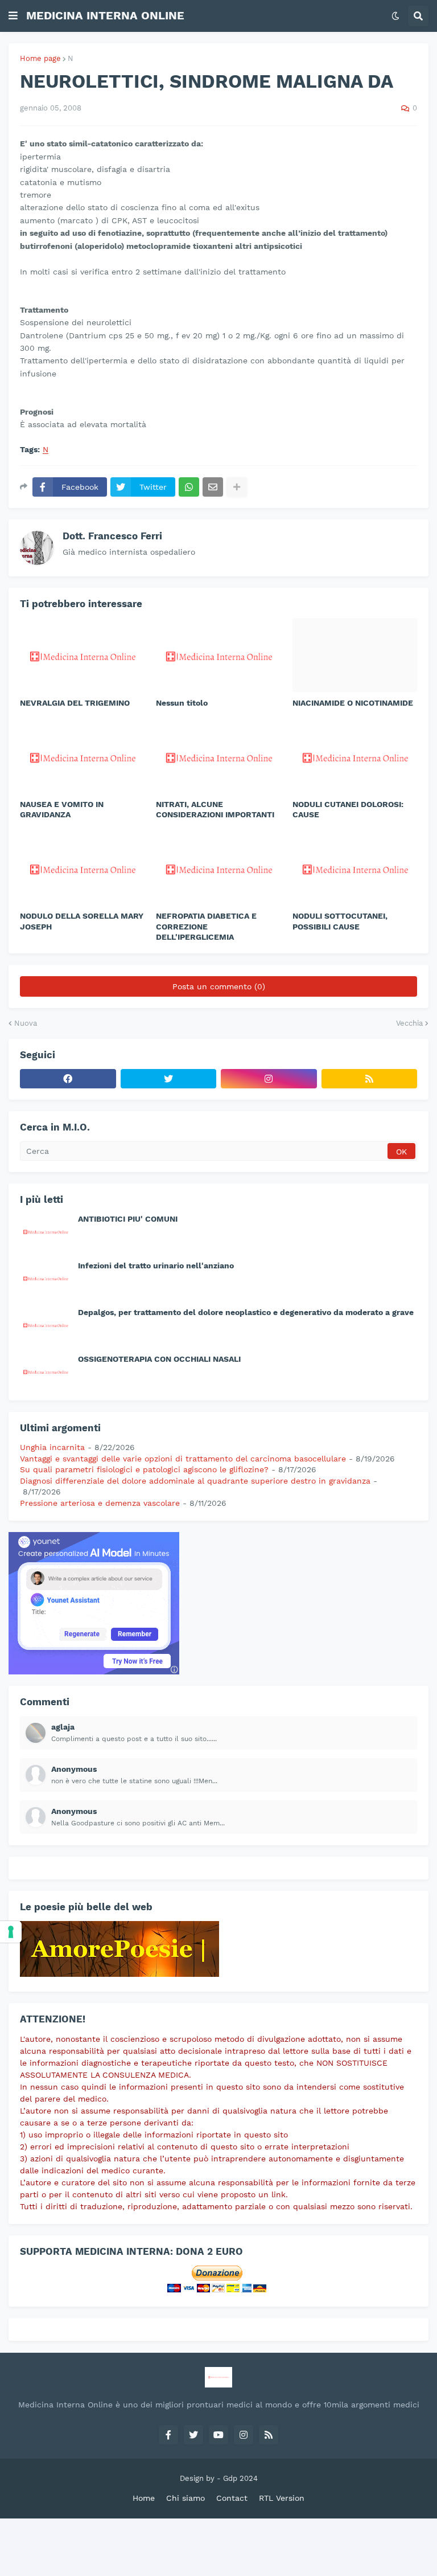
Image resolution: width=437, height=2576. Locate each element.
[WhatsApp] (189, 487)
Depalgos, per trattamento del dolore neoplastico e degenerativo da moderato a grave (246, 1312)
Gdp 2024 (240, 2478)
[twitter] (169, 1079)
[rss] (370, 1079)
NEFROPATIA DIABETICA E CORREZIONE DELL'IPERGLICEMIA (206, 926)
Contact (232, 2498)
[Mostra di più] (237, 487)
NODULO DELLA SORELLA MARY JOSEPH (82, 921)
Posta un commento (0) (219, 986)
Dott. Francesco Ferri (112, 536)
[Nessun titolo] (218, 655)
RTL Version (282, 2498)
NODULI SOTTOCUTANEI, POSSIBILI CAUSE (340, 921)
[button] (13, 16)
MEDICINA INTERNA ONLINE (105, 15)
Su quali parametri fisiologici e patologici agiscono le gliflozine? (144, 1469)
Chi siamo (185, 2498)
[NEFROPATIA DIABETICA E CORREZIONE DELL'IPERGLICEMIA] (218, 868)
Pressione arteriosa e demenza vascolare (100, 1503)
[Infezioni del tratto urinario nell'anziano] (46, 1278)
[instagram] (269, 1079)
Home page (40, 58)
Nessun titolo (182, 703)
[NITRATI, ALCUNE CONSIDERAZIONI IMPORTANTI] (218, 756)
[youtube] (218, 2435)
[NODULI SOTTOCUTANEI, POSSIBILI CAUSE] (355, 868)
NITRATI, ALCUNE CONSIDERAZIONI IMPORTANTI (215, 809)
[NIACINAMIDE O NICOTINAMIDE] (355, 655)
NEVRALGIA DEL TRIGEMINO (75, 703)
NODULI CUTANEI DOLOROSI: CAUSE (348, 809)
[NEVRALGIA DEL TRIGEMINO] (82, 655)
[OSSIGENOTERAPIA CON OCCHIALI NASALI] (46, 1371)
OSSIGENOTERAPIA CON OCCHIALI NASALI (159, 1359)
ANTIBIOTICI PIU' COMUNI (128, 1219)
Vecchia (409, 1023)
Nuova (26, 1023)
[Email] (213, 487)
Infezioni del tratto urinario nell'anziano (156, 1266)
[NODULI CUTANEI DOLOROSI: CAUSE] (355, 756)
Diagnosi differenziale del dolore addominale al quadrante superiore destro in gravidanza (195, 1481)
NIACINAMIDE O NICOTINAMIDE (353, 703)
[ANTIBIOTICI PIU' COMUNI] (46, 1231)
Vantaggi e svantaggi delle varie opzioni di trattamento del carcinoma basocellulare (183, 1459)
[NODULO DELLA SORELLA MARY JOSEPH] (82, 868)
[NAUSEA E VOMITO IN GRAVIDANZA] (82, 756)
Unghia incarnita (52, 1447)
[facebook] (68, 1079)
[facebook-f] (168, 2435)
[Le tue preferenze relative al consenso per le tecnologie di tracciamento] (11, 1932)
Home (144, 2498)
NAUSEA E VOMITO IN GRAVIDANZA (62, 809)
